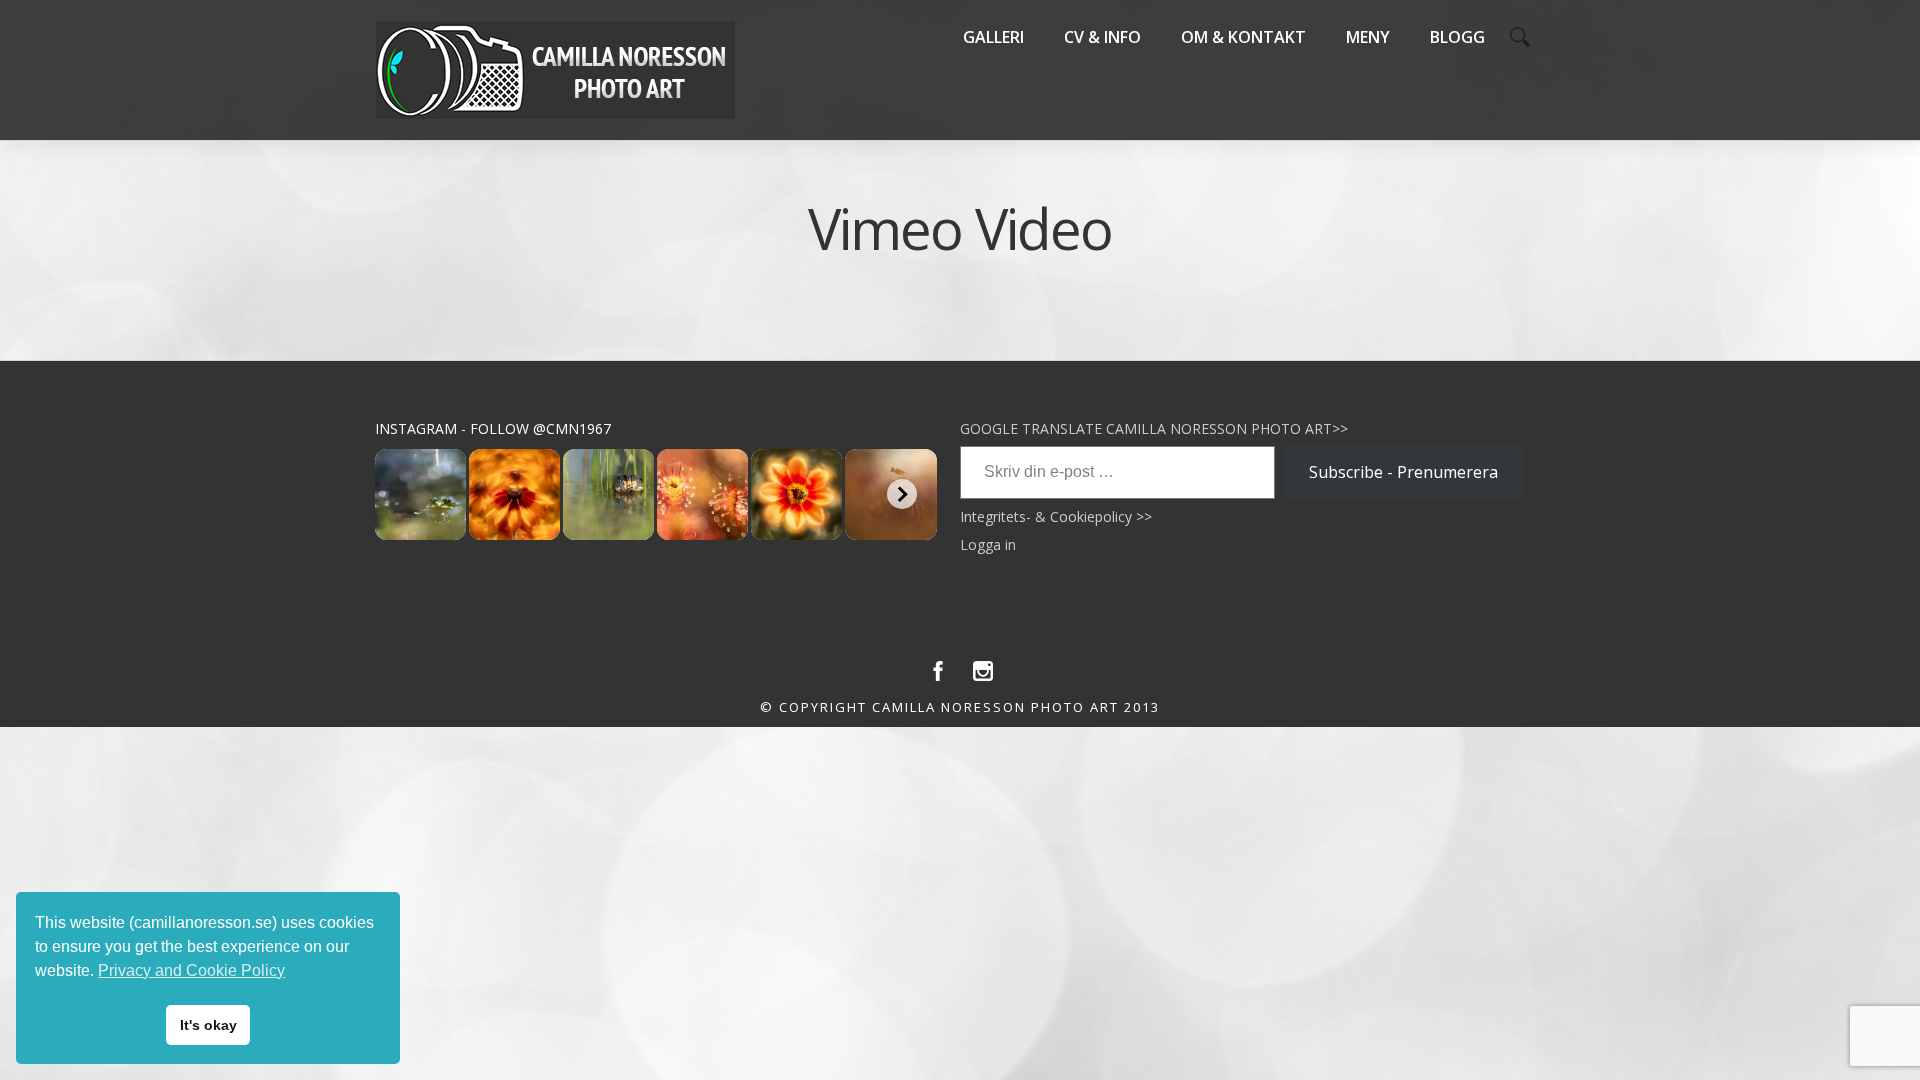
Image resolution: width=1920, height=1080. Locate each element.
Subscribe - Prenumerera (1403, 472)
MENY (1368, 37)
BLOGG (1457, 37)
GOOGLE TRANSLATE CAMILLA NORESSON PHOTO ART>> (1154, 428)
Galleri (993, 37)
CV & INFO (1102, 37)
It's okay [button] (208, 1025)
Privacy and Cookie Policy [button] (191, 970)
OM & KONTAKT (1243, 37)
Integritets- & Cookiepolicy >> (1056, 516)
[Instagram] (983, 676)
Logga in (988, 544)
